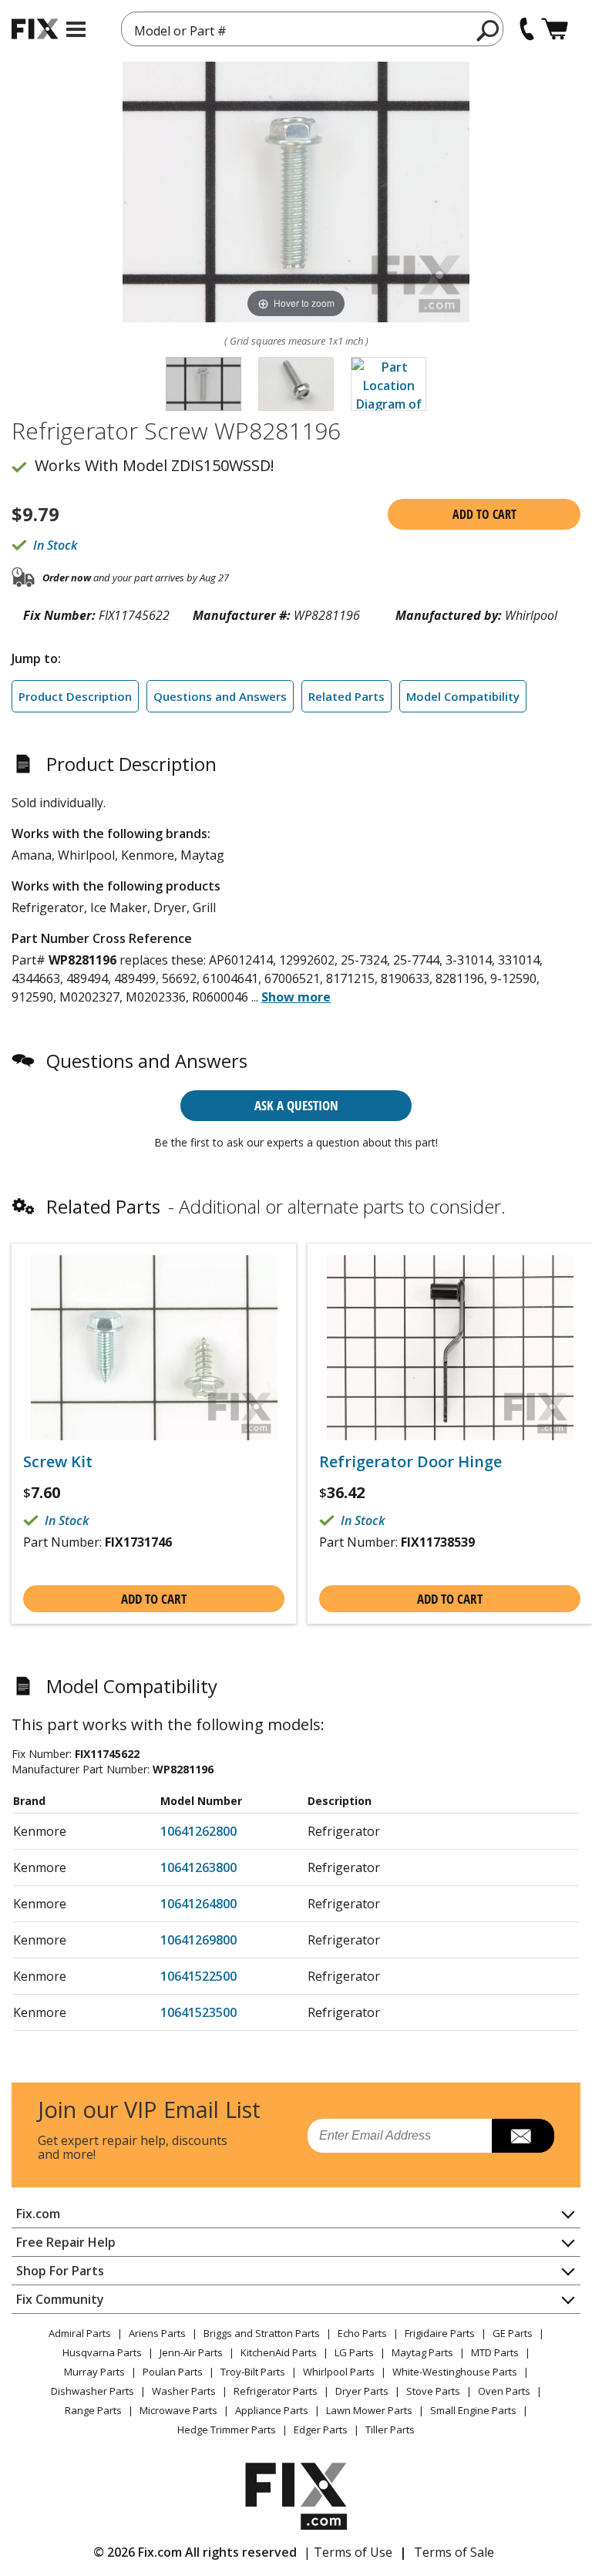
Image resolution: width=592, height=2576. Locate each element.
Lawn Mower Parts (369, 2410)
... (291, 997)
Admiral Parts (80, 2333)
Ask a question (296, 1105)
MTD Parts (495, 2352)
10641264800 (198, 1904)
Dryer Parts (362, 2391)
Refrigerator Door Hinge (410, 1462)
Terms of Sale (454, 2552)
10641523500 (198, 2012)
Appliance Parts (272, 2410)
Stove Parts (433, 2391)
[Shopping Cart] (555, 29)
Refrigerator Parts (276, 2391)
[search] (488, 30)
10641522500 (198, 1976)
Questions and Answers (220, 696)
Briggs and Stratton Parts (262, 2333)
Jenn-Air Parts (191, 2352)
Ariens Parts (157, 2333)
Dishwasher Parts (92, 2391)
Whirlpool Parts (339, 2372)
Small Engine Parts (473, 2410)
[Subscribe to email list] (523, 2136)
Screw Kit (58, 1462)
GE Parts (513, 2333)
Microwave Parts (178, 2410)
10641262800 (198, 1831)
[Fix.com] (35, 29)
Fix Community (60, 2299)
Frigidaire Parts (440, 2333)
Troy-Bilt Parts (253, 2372)
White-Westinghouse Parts (455, 2372)
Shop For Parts (60, 2271)
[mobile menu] (76, 29)
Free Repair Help (66, 2242)
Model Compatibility (463, 696)
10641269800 (198, 1940)
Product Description (75, 696)
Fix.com (38, 2214)
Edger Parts (321, 2430)
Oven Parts (504, 2391)
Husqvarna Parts (102, 2352)
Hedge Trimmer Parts (227, 2430)
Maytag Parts (422, 2352)
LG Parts (354, 2352)
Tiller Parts (390, 2430)
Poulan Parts (173, 2372)
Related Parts (346, 696)
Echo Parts (362, 2333)
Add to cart (484, 514)
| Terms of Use (348, 2552)
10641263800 (198, 1867)
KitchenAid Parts (279, 2352)
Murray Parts (94, 2372)
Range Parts (93, 2410)
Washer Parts (184, 2391)
